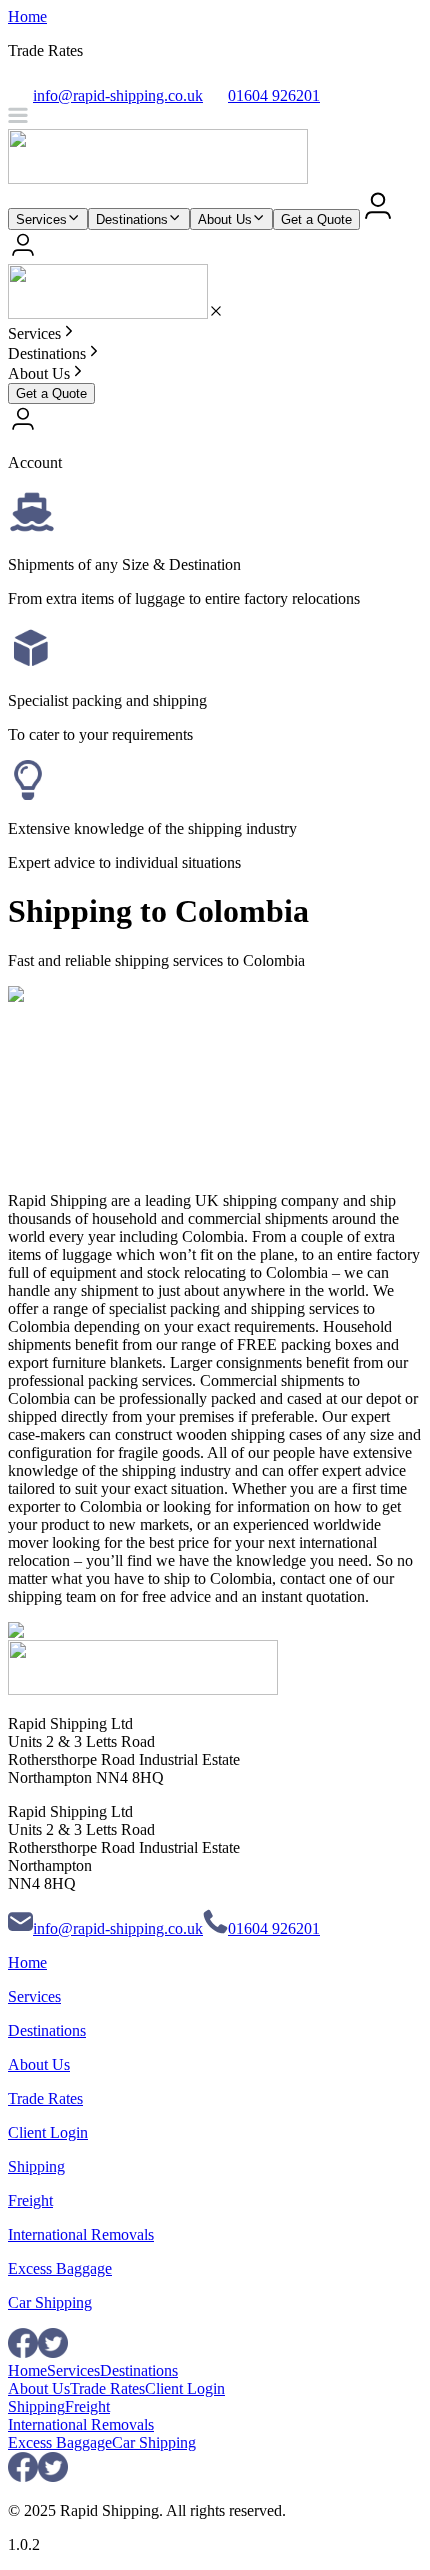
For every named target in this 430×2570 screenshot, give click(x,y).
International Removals (81, 2234)
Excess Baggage (60, 2268)
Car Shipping (50, 2302)
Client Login (48, 2132)
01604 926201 (274, 1928)
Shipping (36, 2166)
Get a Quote (316, 219)
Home (27, 16)
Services (41, 219)
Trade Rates (45, 2098)
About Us (225, 219)
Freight (30, 2200)
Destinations (132, 219)
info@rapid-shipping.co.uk (118, 1928)
